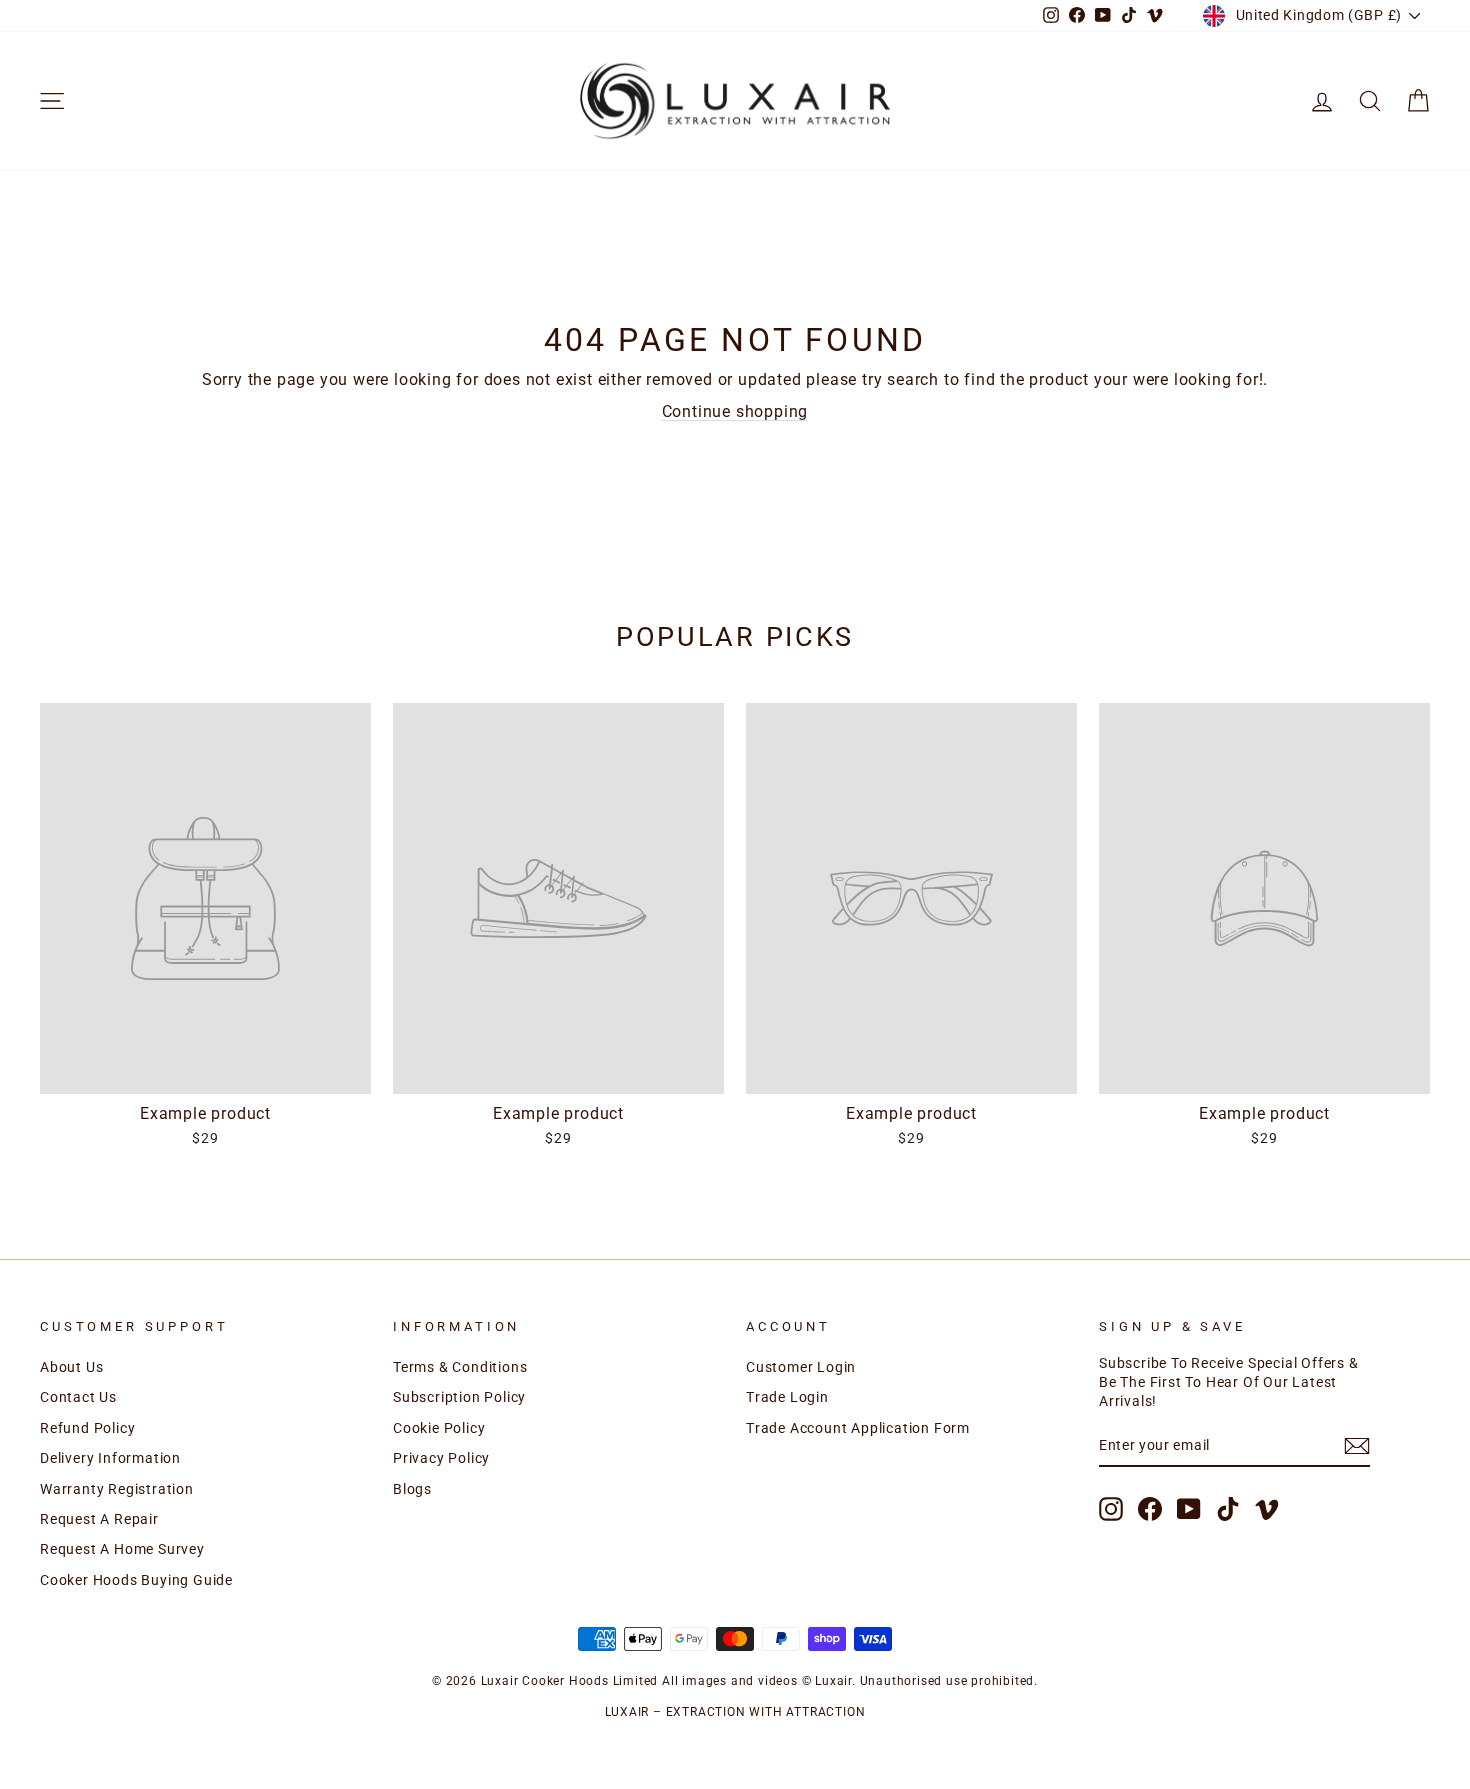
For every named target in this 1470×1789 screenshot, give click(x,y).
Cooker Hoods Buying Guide (136, 1580)
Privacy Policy (441, 1458)
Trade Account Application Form (858, 1428)
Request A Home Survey (122, 1549)
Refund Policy (87, 1428)
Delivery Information (110, 1458)
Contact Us (78, 1397)
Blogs (412, 1489)
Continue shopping (735, 411)
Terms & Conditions (460, 1367)
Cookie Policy (439, 1428)
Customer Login (801, 1367)
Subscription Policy (459, 1397)
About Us (71, 1367)
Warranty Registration (117, 1489)
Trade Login (787, 1397)
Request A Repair (99, 1519)
